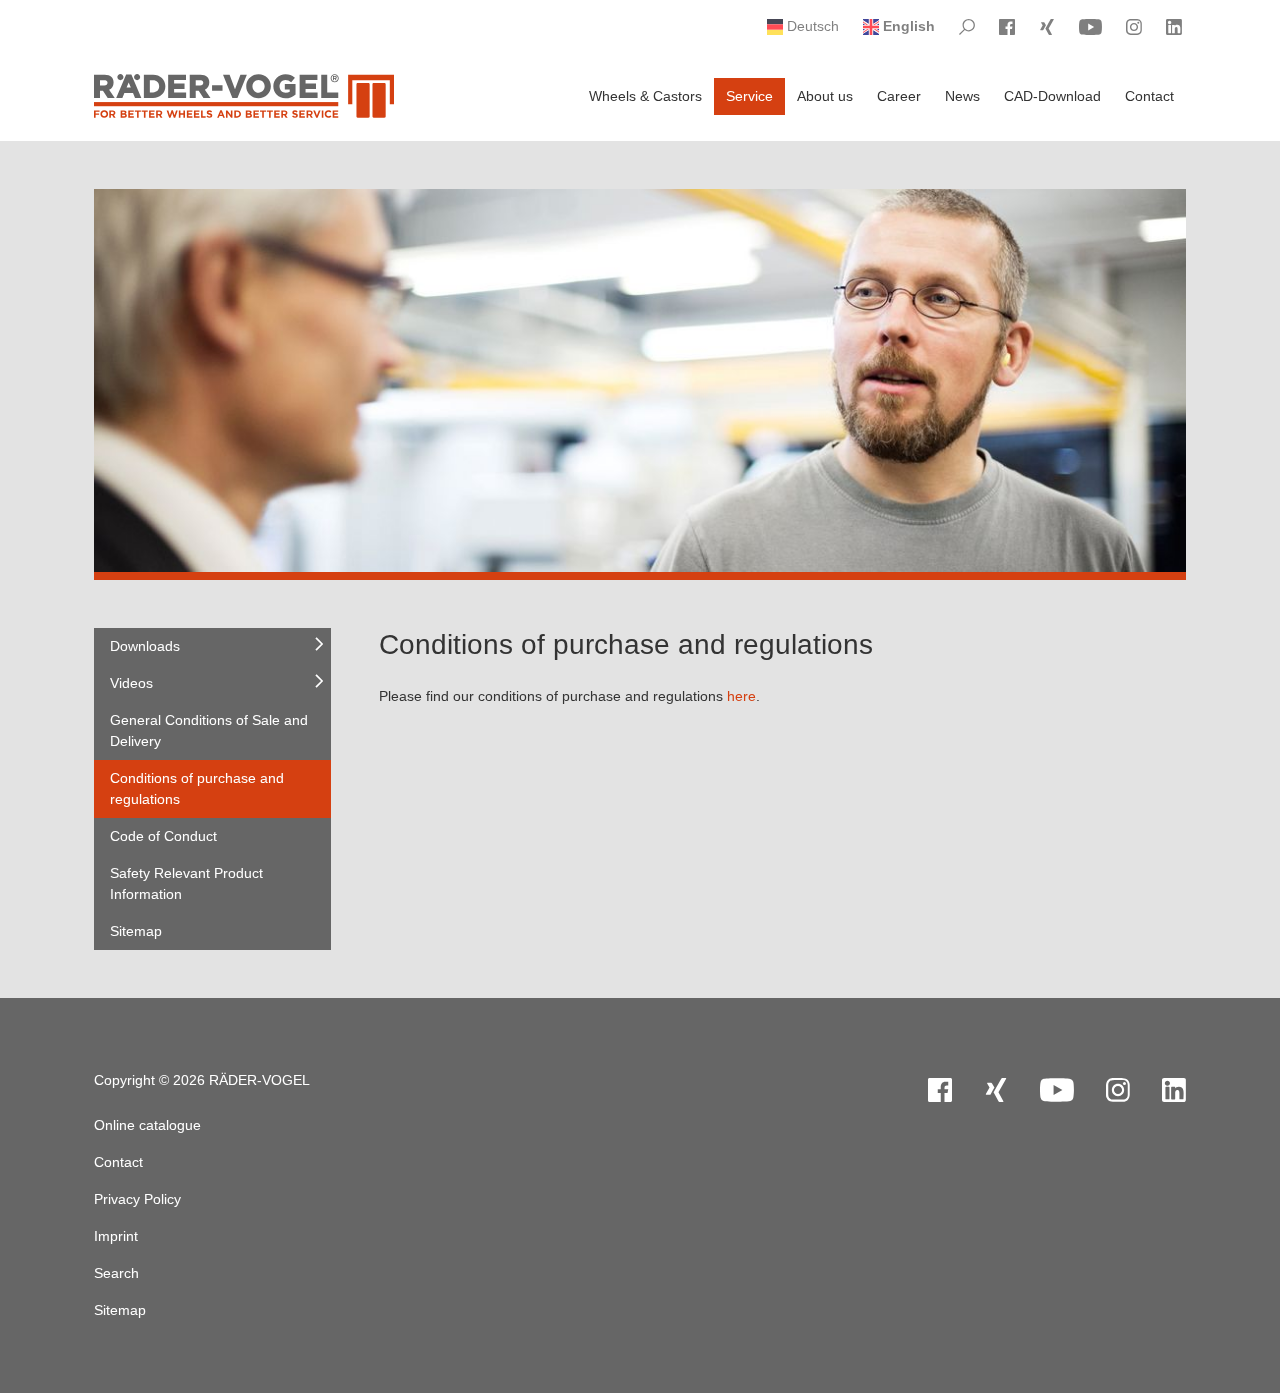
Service (749, 96)
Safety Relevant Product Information (186, 883)
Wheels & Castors (645, 96)
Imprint (116, 1236)
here (741, 696)
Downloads (145, 646)
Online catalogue (147, 1125)
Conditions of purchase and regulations (197, 788)
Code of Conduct (163, 836)
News (962, 96)
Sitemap (136, 931)
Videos (131, 683)
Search (116, 1273)
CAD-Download (1052, 96)
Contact (1149, 96)
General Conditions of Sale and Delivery (209, 730)
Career (899, 96)
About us (825, 96)
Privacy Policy (137, 1199)
